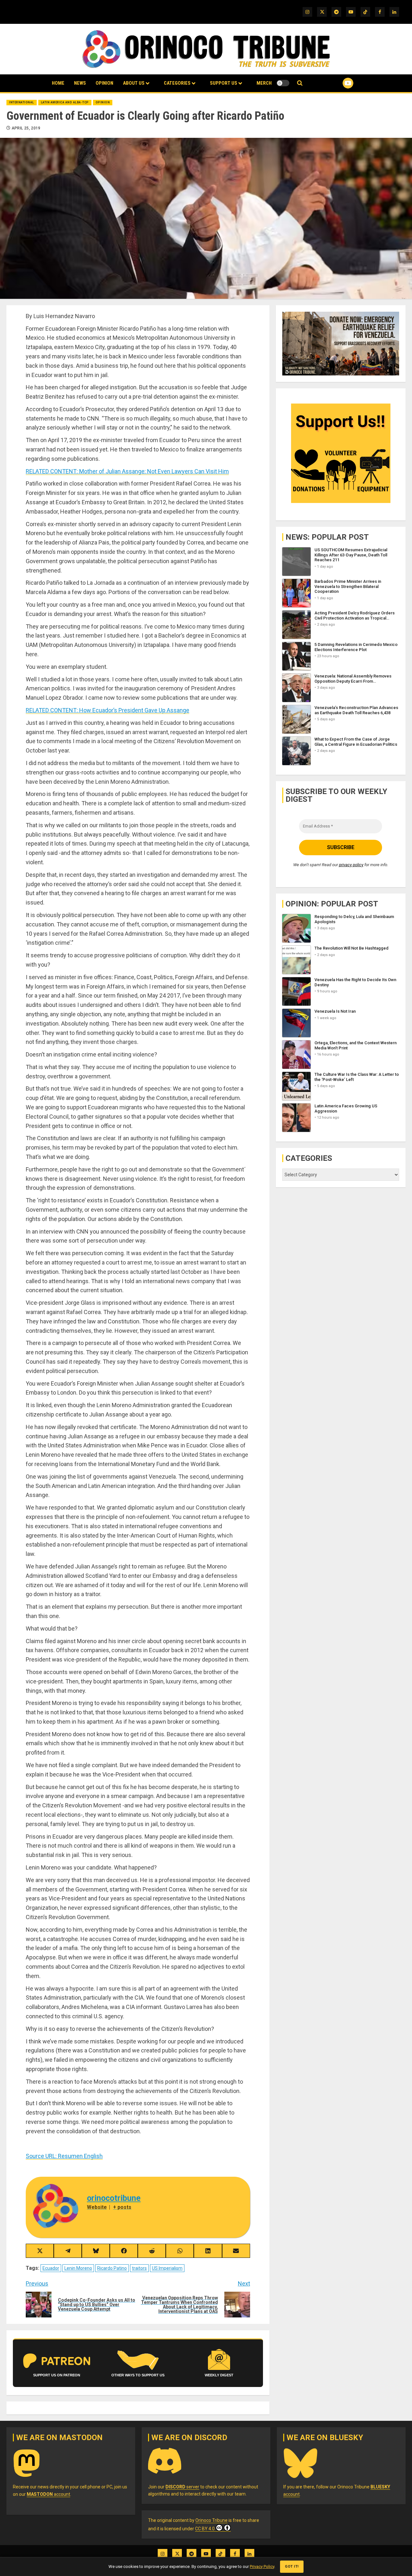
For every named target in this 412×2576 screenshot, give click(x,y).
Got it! (292, 2567)
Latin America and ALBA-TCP (65, 102)
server (182, 2487)
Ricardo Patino (112, 2268)
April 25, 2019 (26, 128)
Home (58, 83)
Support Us (224, 83)
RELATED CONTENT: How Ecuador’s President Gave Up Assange (108, 710)
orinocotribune (114, 2198)
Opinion (104, 83)
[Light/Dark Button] (283, 83)
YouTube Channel (338, 83)
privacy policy (351, 864)
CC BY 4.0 (205, 2529)
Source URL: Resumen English (64, 2156)
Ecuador (51, 2268)
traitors (139, 2268)
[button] (300, 83)
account (48, 2494)
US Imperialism (167, 2268)
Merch (264, 83)
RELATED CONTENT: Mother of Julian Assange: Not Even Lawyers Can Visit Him (127, 471)
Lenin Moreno (78, 2268)
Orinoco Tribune (211, 2520)
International (22, 102)
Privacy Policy (262, 2567)
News (80, 83)
